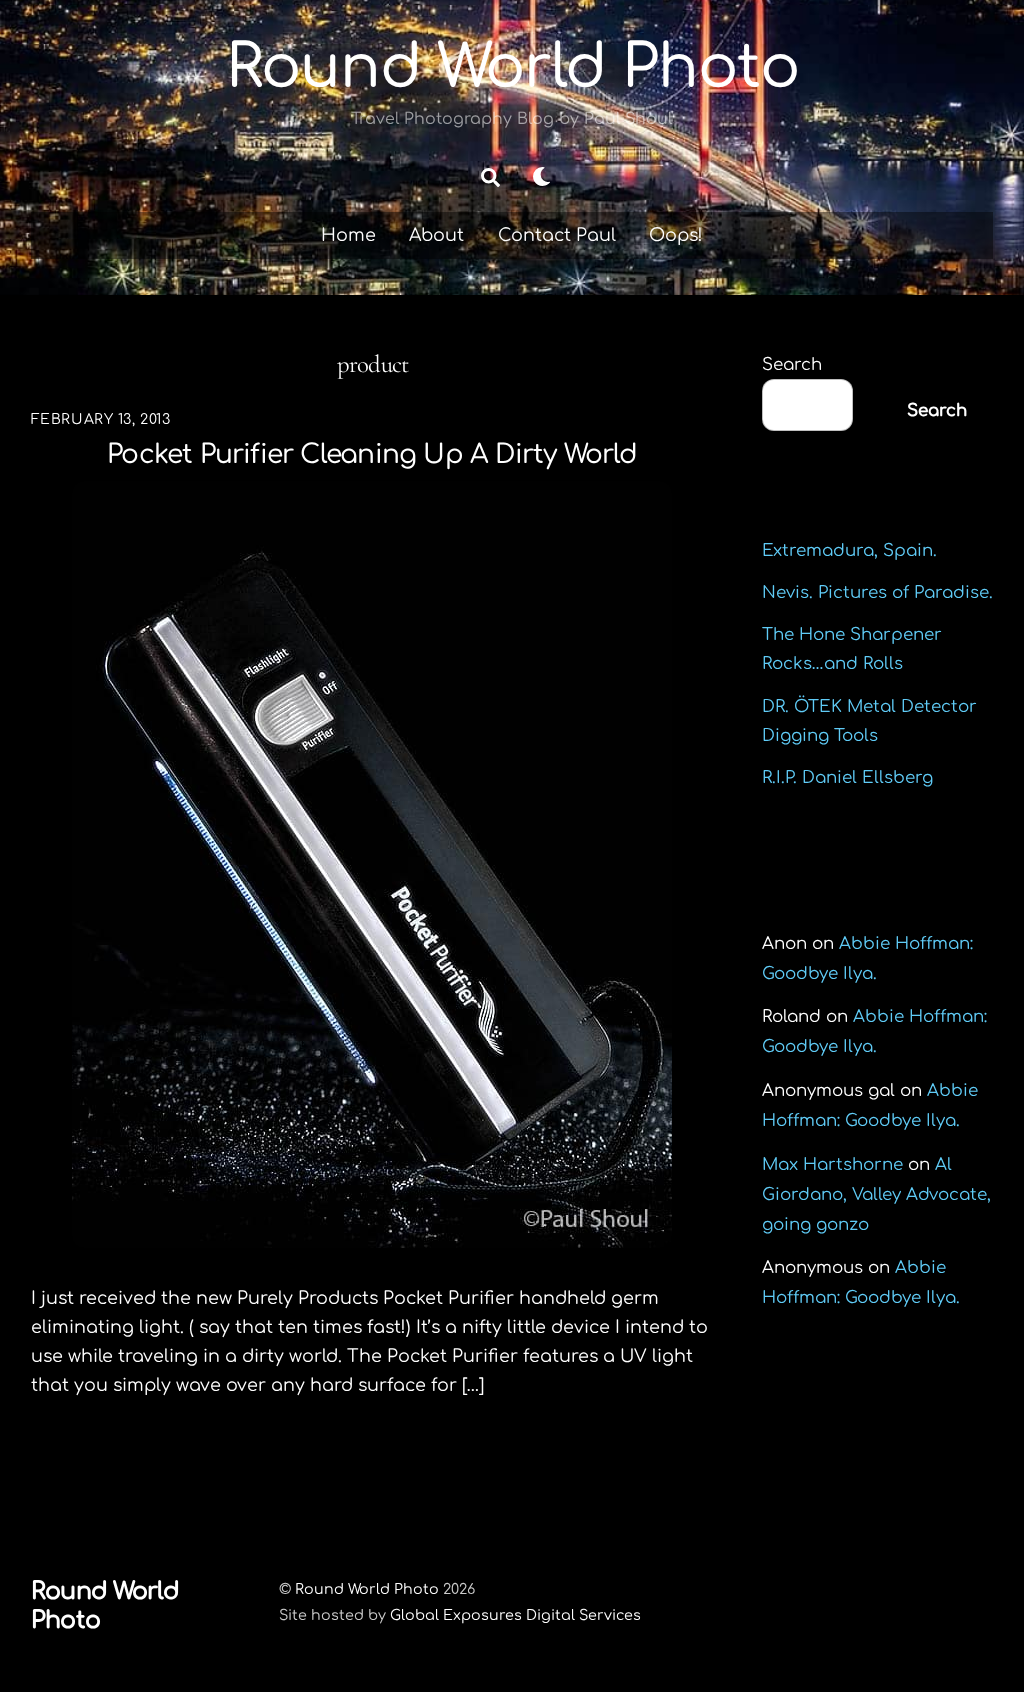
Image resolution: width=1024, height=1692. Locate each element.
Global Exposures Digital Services (515, 1615)
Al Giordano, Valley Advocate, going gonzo (876, 1194)
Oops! (676, 235)
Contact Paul (557, 235)
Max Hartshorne (832, 1164)
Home (348, 235)
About (436, 235)
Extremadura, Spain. (849, 550)
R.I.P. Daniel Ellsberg (847, 777)
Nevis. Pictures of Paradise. (877, 592)
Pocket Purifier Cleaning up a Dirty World (372, 454)
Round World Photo (367, 1589)
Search (792, 364)
